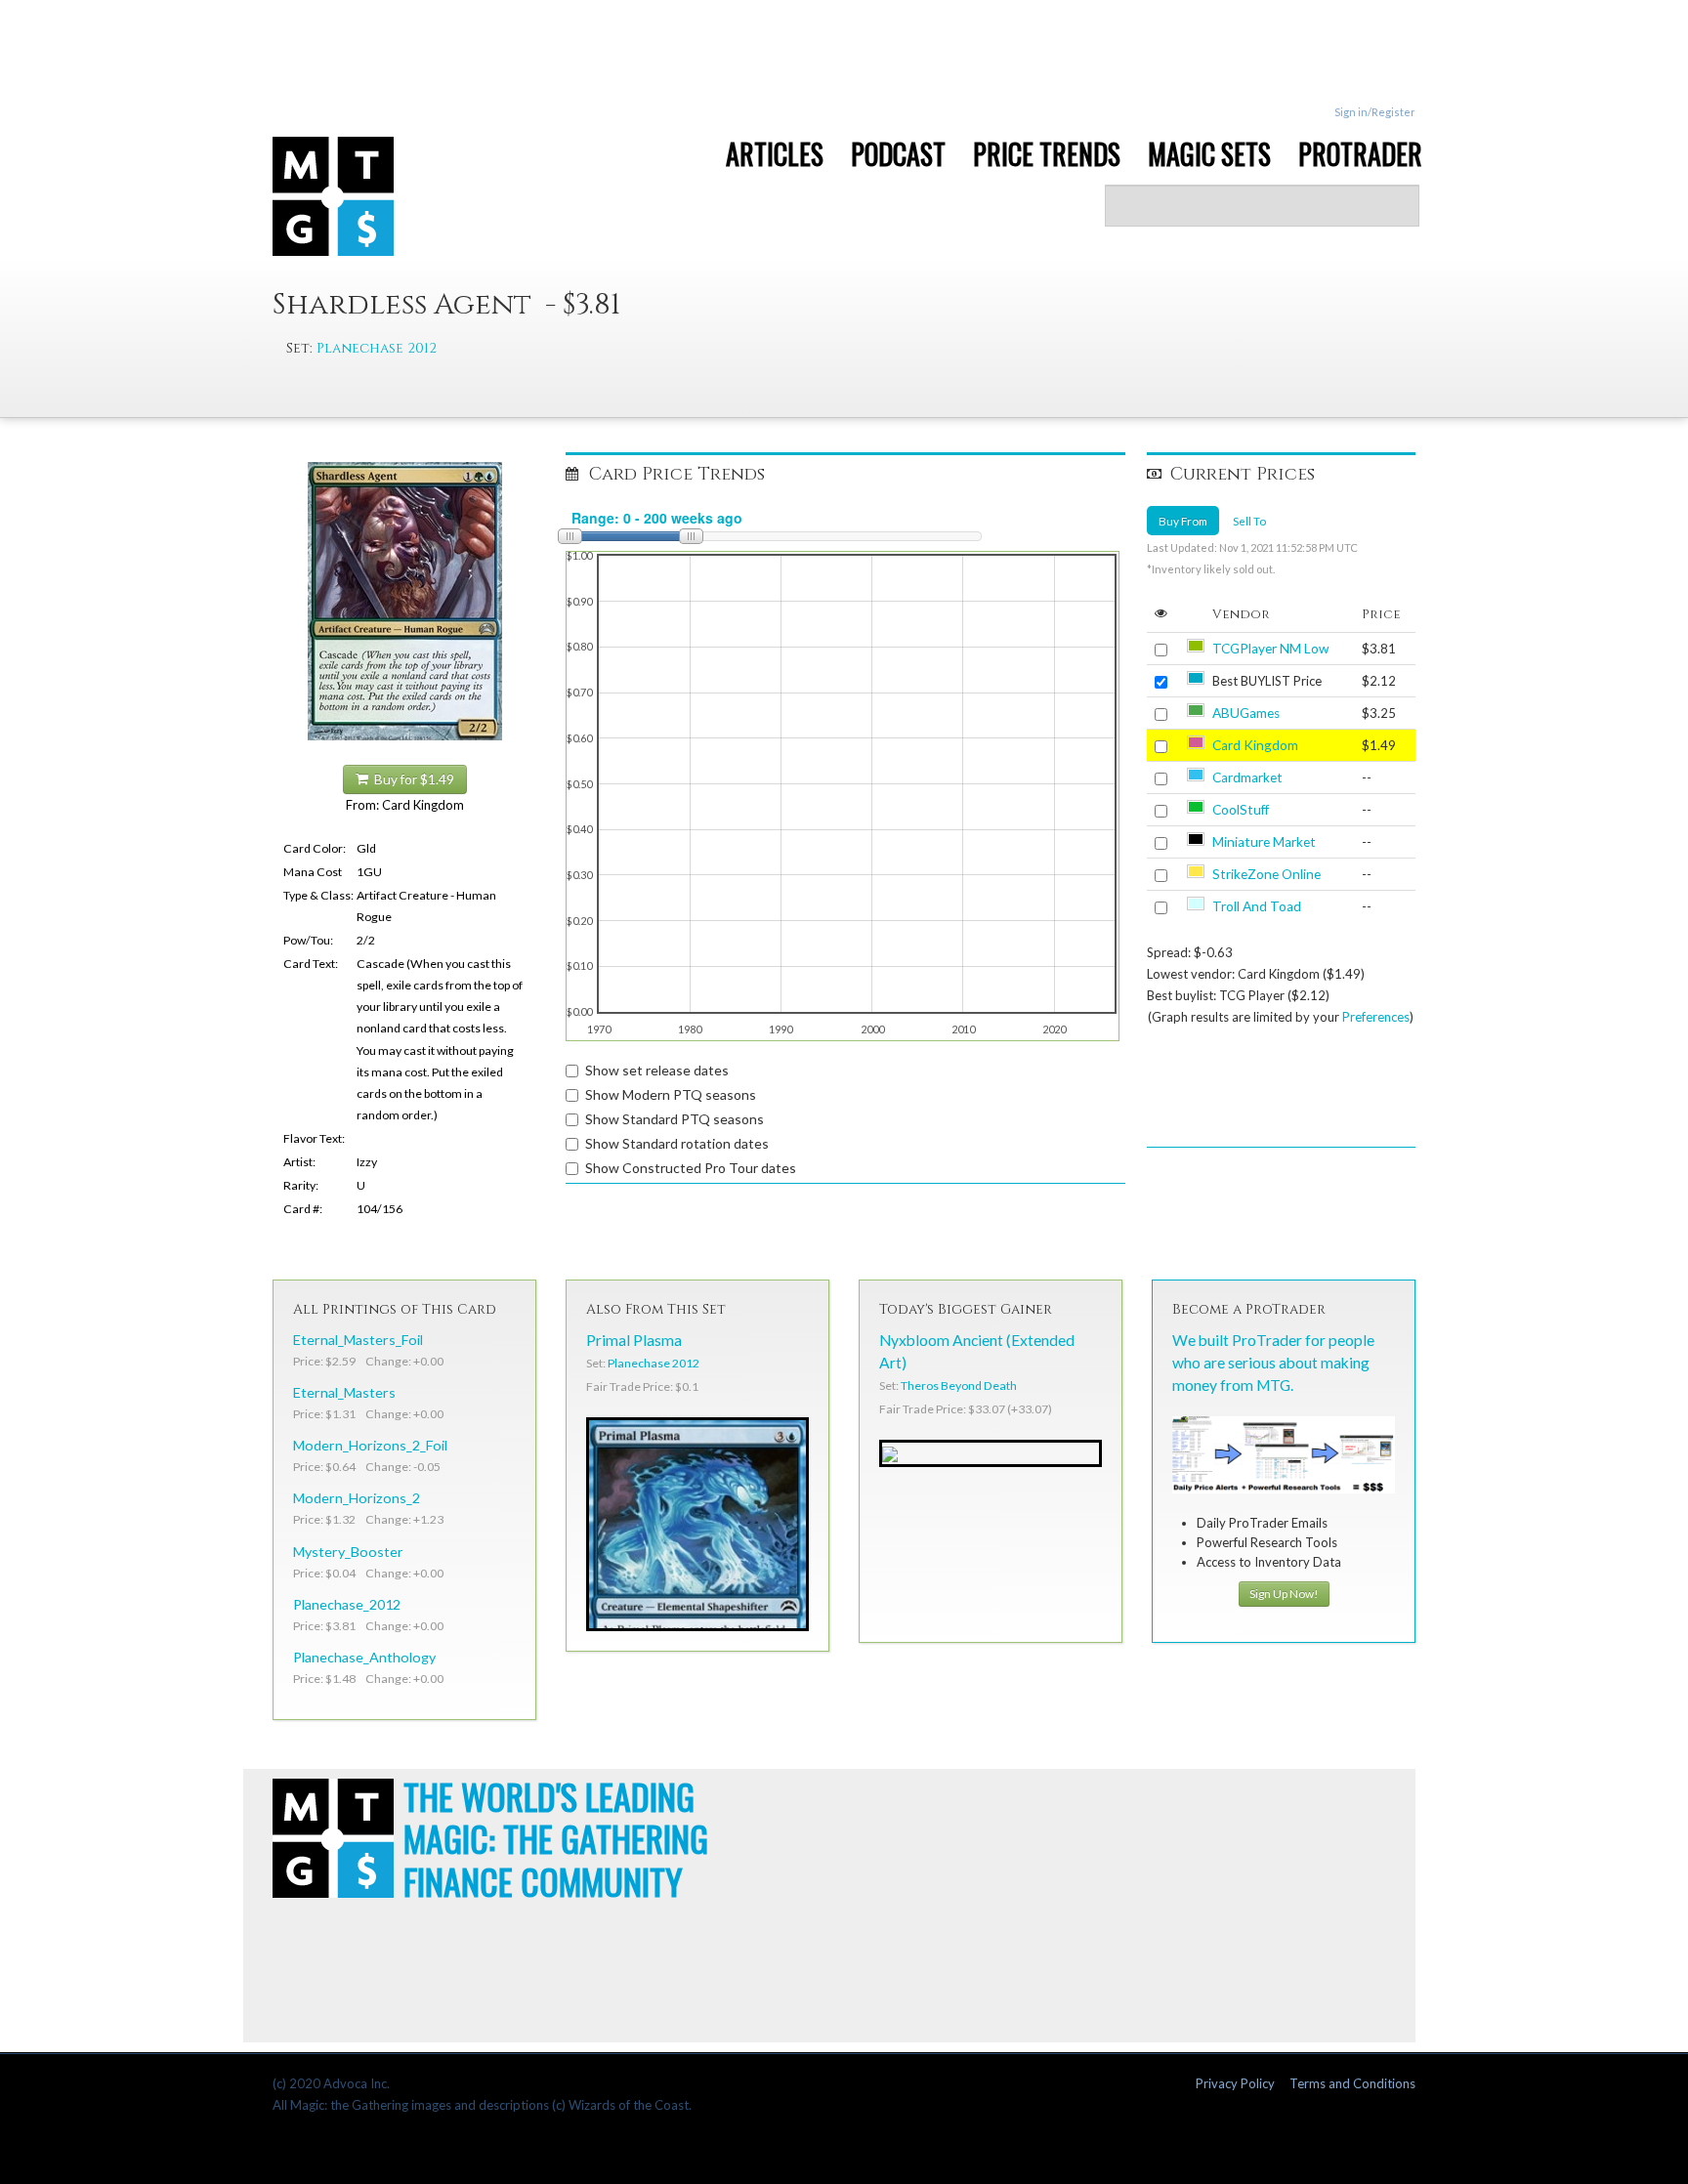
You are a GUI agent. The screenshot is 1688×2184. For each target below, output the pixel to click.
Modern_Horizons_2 (357, 1498)
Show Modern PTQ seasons (671, 1094)
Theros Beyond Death (959, 1386)
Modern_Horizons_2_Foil (370, 1445)
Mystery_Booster (348, 1552)
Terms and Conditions (1352, 2083)
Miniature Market (1264, 842)
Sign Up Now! (1284, 1594)
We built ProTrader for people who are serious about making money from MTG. (1273, 1363)
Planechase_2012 (347, 1604)
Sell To (1249, 521)
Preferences (1376, 1017)
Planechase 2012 (377, 348)
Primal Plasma (634, 1340)
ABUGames (1246, 713)
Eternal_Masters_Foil (358, 1340)
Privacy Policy (1235, 2083)
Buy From (1183, 521)
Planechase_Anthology (364, 1657)
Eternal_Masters (344, 1392)
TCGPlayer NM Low (1270, 649)
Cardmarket (1247, 777)
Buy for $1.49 (411, 779)
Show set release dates (657, 1070)
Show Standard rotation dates (677, 1143)
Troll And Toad (1257, 906)
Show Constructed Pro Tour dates (691, 1168)
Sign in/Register (1375, 112)
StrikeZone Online (1266, 874)
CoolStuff (1241, 810)
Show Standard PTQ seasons (675, 1119)
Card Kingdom (1255, 745)
